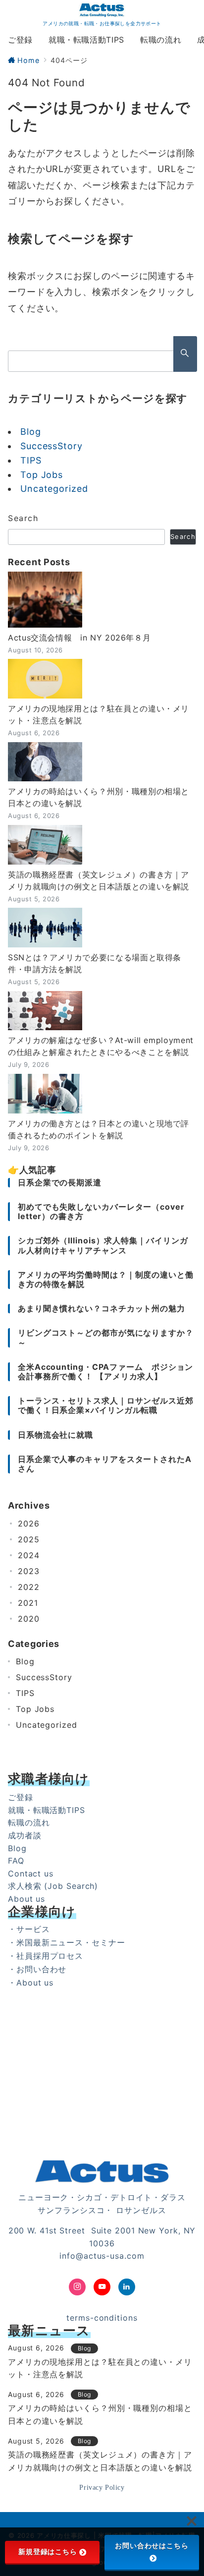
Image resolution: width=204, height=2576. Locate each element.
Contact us (31, 1873)
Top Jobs (42, 475)
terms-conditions (102, 2318)
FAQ (16, 1861)
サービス (33, 1929)
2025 (29, 1539)
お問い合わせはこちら (152, 2546)
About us (26, 1899)
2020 (29, 1619)
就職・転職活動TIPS (47, 1810)
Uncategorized (54, 489)
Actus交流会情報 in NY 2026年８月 (79, 638)
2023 (29, 1571)
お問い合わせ (41, 1969)
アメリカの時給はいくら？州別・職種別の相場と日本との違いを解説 (99, 797)
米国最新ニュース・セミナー (71, 1942)
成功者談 (25, 1835)
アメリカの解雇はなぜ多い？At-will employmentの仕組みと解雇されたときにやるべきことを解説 (101, 1046)
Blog (31, 432)
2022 (29, 1587)
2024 (29, 1555)
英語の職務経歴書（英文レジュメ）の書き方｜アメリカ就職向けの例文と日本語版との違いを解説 (99, 880)
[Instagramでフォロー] (77, 2287)
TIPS (31, 460)
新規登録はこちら (48, 2552)
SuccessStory (51, 446)
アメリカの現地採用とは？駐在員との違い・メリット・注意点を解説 (99, 714)
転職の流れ (29, 1822)
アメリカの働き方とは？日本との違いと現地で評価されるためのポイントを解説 (99, 1129)
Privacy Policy (102, 2487)
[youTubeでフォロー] (102, 2287)
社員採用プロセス (50, 1956)
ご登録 (21, 1797)
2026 (29, 1523)
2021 (28, 1603)
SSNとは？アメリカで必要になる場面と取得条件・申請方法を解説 (95, 963)
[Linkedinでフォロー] (127, 2287)
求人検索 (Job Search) (53, 1886)
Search (23, 518)
